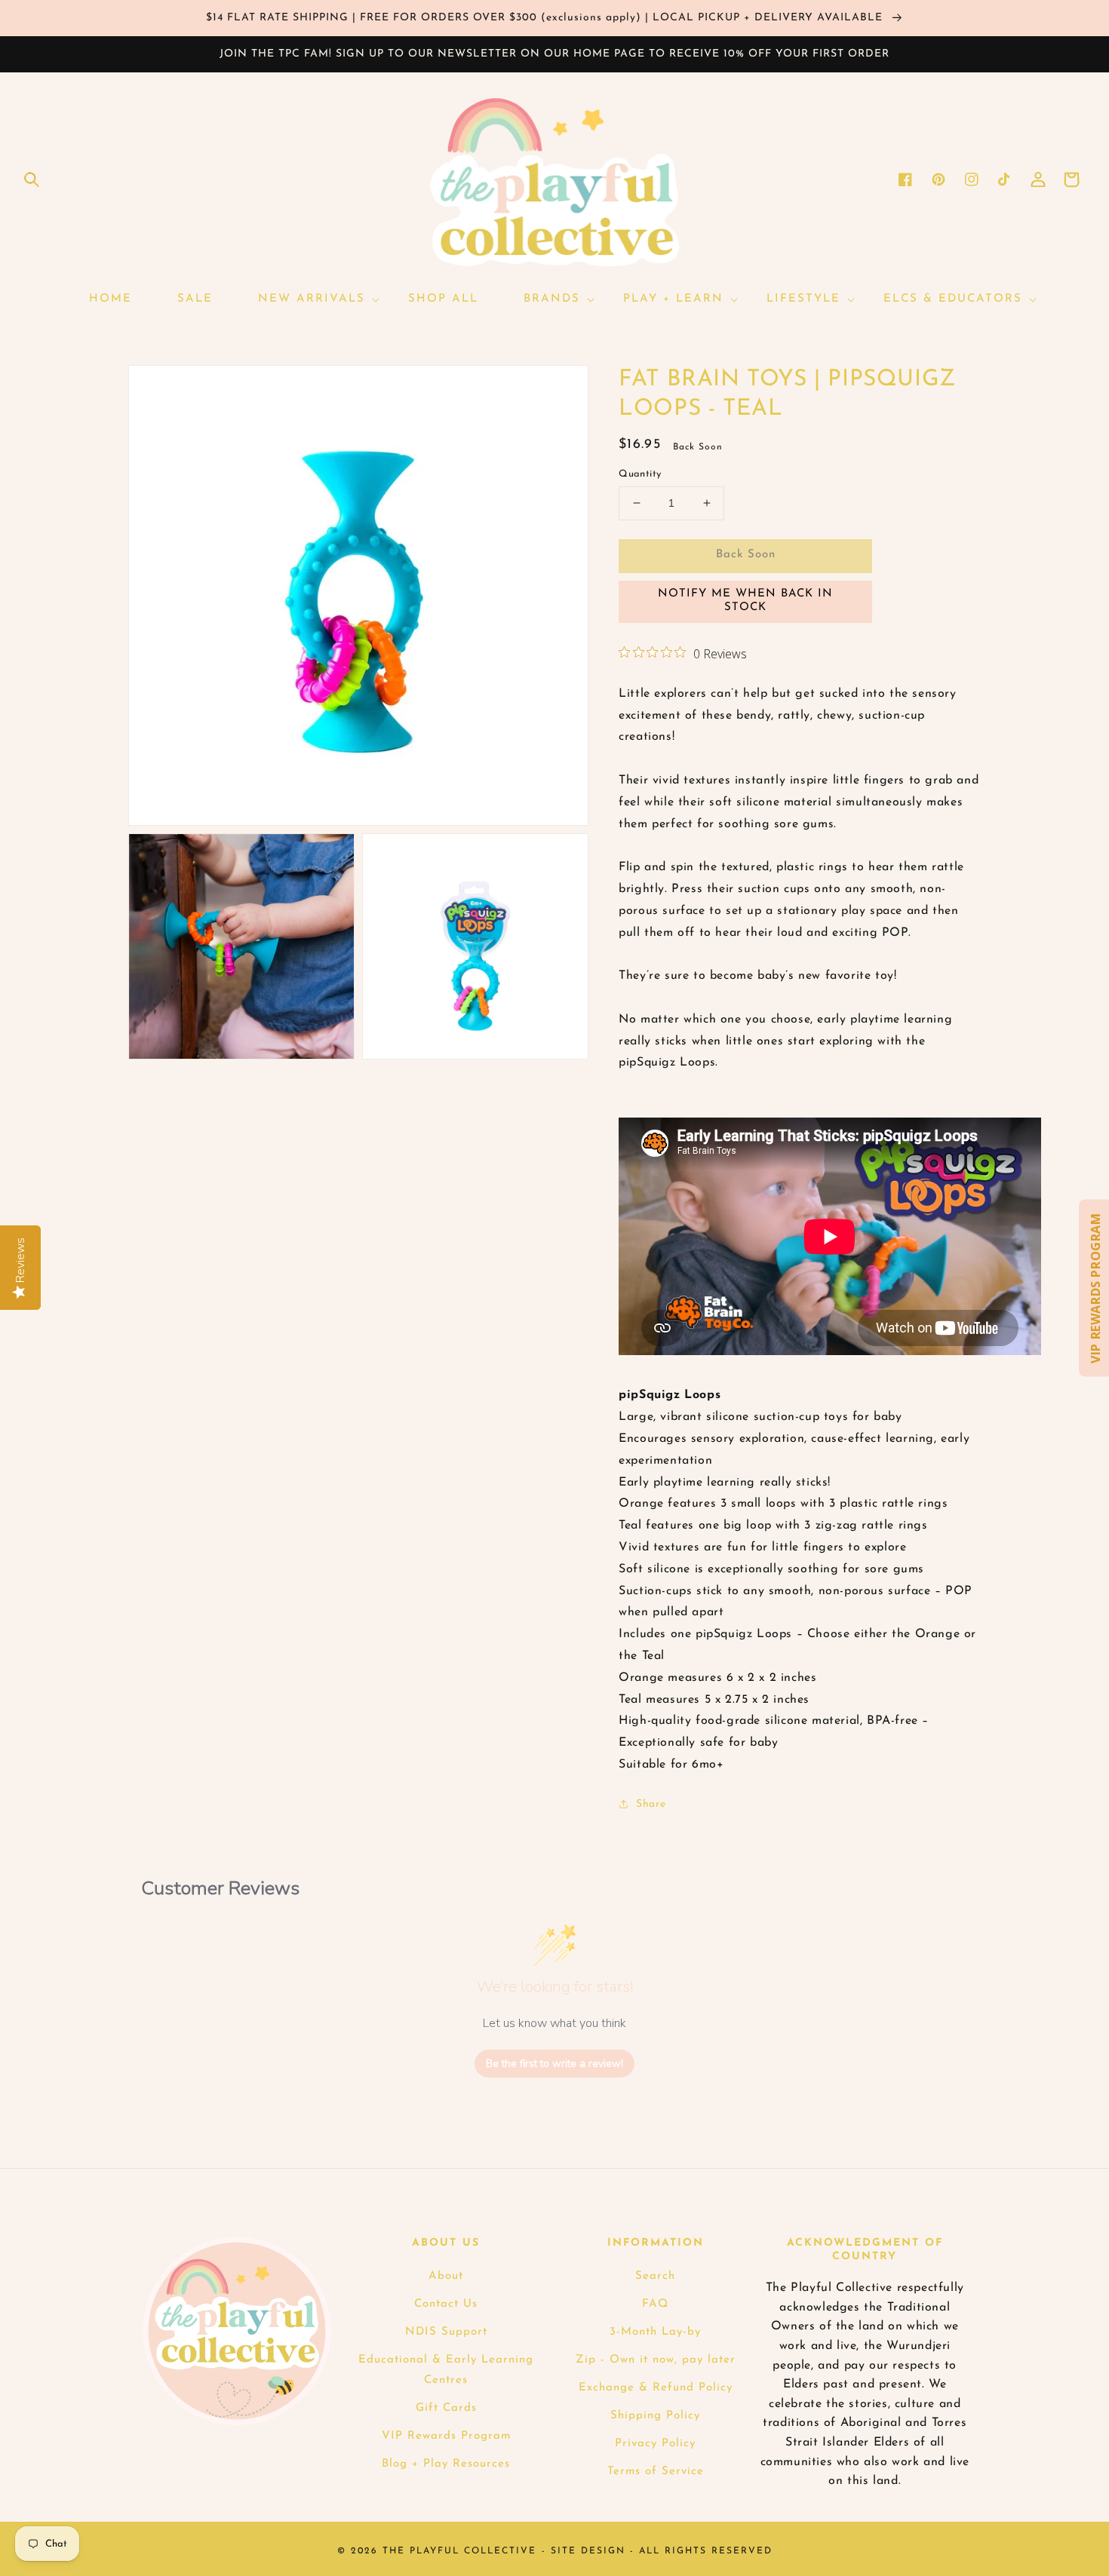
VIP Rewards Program (446, 2436)
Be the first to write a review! (554, 2064)
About (446, 2276)
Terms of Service (656, 2472)
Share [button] (651, 1804)
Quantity (640, 474)
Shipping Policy (655, 2416)
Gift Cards (446, 2408)
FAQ (655, 2304)
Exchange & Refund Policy (656, 2388)
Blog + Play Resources (446, 2464)
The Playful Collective (459, 2551)
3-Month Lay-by (655, 2332)
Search (655, 2276)
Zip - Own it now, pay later (656, 2360)
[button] (32, 179)
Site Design (588, 2551)
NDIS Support (446, 2332)
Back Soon (746, 555)
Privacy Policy (655, 2444)
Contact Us (446, 2304)
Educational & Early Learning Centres (446, 2370)
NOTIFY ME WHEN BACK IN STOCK (745, 601)
